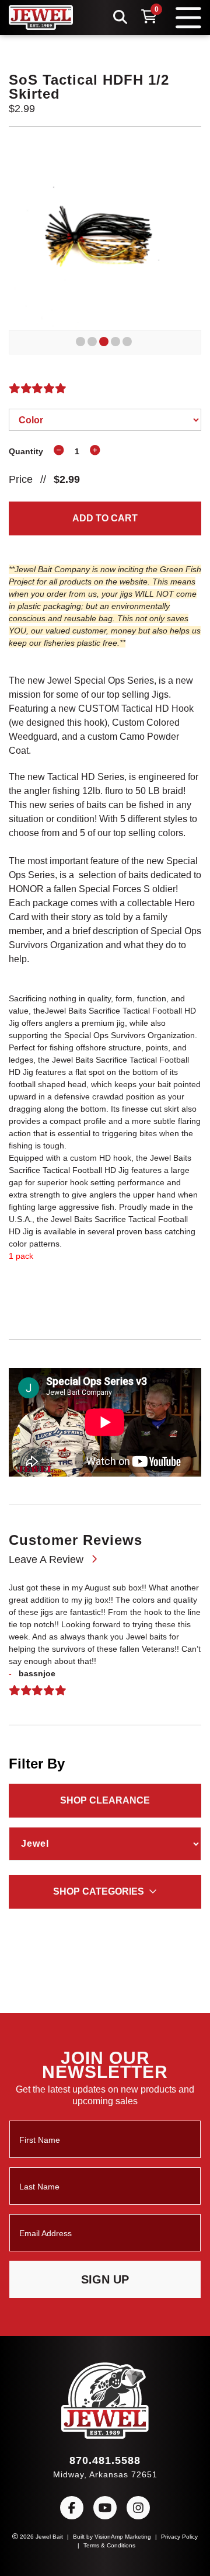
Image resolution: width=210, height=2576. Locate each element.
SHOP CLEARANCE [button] (105, 1840)
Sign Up (105, 2279)
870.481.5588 (105, 2460)
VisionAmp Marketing (134, 2536)
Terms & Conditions (119, 2545)
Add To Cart (105, 519)
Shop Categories (99, 1931)
